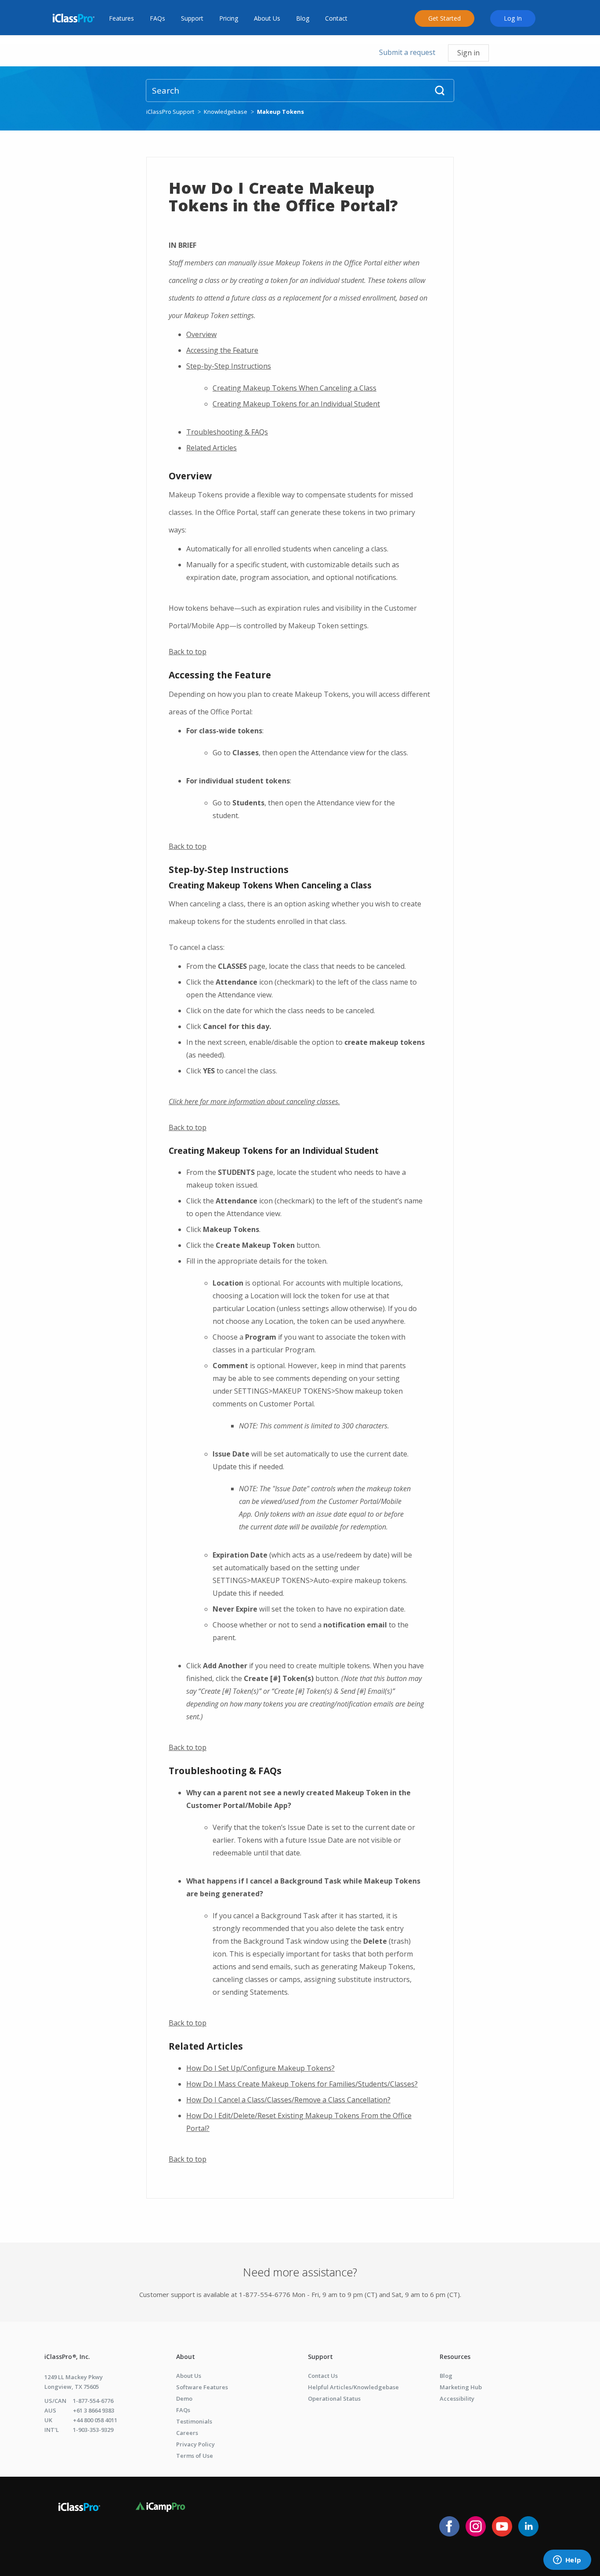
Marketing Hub (461, 2387)
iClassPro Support (170, 112)
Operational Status (334, 2398)
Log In (513, 18)
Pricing (229, 18)
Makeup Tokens (280, 112)
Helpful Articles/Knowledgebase (353, 2387)
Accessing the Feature (222, 350)
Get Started (445, 18)
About (186, 2357)
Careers (187, 2433)
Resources (455, 2357)
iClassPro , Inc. (67, 2357)
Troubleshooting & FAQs (227, 432)
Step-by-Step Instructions (229, 366)
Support (192, 18)
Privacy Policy (195, 2444)
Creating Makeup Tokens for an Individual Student (296, 404)
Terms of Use (195, 2456)
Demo (184, 2398)
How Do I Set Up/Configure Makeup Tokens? (260, 2068)
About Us (267, 18)
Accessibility (457, 2398)
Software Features (202, 2387)
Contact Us (323, 2376)
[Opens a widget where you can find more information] (567, 2561)
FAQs (157, 18)
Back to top (188, 652)
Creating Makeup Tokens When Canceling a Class (295, 388)
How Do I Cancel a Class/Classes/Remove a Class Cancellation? (288, 2100)
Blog (303, 18)
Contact (336, 18)
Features (121, 18)
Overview (201, 334)
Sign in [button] (468, 53)
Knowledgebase (226, 112)
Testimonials (194, 2421)
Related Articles (211, 448)
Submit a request (407, 52)
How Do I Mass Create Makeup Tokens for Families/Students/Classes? (302, 2084)
